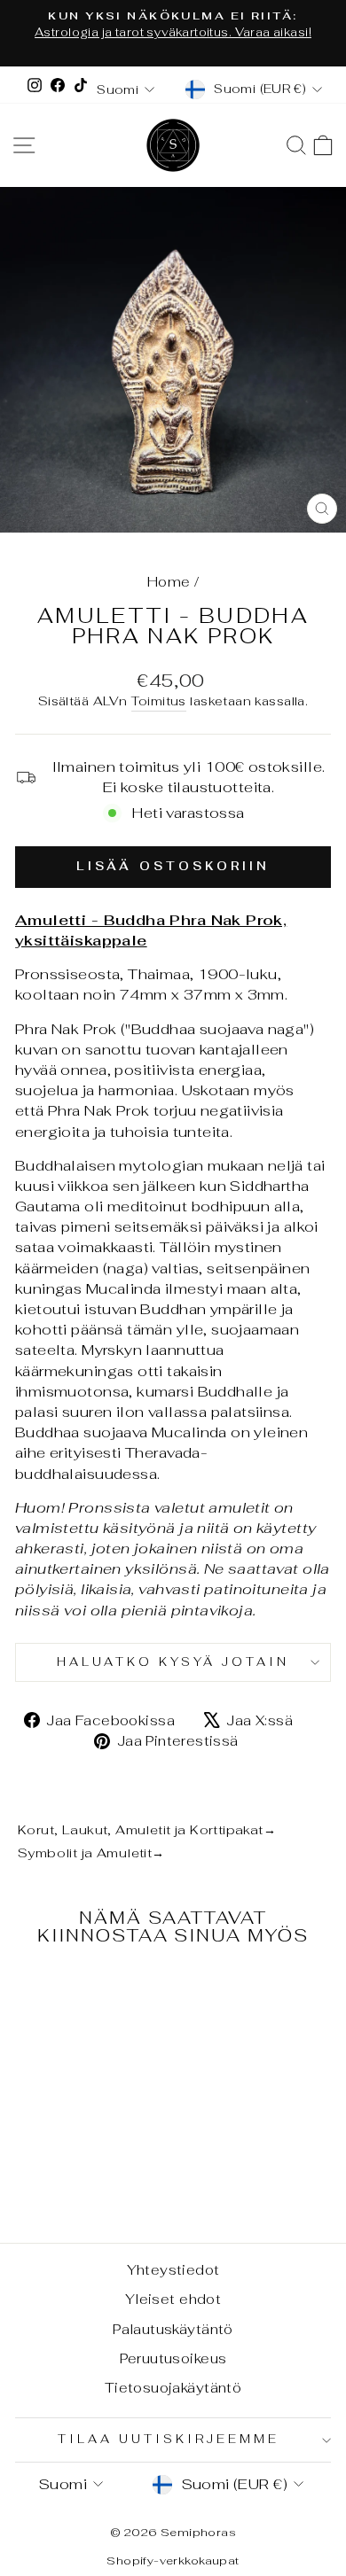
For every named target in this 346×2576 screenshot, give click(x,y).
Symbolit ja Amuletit (91, 1852)
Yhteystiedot (173, 2270)
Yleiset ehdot (173, 2299)
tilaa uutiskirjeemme (169, 2439)
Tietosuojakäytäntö (173, 2388)
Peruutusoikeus (173, 2358)
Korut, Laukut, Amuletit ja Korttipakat (147, 1829)
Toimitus (159, 701)
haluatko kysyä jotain (173, 1662)
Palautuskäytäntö (173, 2329)
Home (169, 582)
